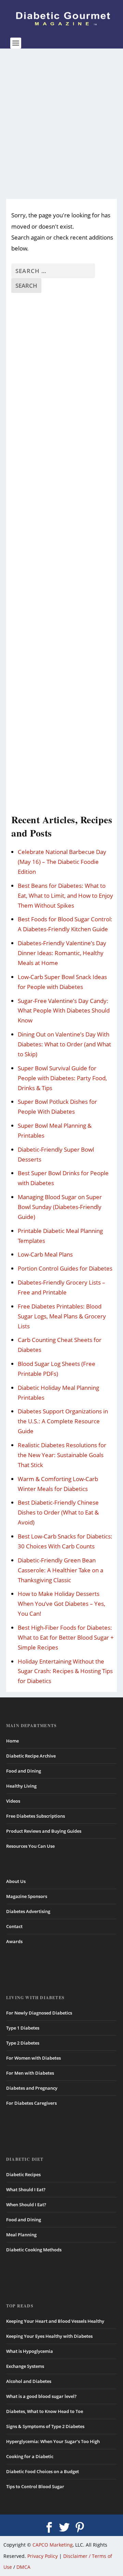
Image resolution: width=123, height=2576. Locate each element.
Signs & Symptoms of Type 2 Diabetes (45, 2426)
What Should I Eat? (26, 2189)
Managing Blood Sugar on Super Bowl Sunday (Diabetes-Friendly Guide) (60, 1207)
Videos (13, 1801)
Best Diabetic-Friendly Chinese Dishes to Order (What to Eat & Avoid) (58, 1512)
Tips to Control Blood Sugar (35, 2486)
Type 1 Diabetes (23, 2028)
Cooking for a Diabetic (30, 2456)
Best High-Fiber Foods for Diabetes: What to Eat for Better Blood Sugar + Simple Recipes (66, 1637)
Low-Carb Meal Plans (45, 1254)
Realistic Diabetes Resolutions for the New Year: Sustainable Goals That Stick (62, 1455)
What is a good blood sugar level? (41, 2396)
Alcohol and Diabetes (29, 2381)
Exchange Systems (25, 2366)
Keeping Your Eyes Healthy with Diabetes (49, 2336)
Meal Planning (21, 2235)
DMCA (23, 2567)
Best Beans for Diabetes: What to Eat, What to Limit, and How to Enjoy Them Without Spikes (65, 896)
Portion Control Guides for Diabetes (65, 1268)
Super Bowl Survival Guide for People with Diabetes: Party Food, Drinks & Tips (62, 1078)
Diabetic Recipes (23, 2174)
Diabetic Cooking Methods (34, 2250)
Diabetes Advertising (28, 1911)
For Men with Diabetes (30, 2073)
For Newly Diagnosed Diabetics (39, 2013)
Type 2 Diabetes (23, 2043)
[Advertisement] (61, 124)
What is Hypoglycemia (30, 2351)
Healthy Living (21, 1786)
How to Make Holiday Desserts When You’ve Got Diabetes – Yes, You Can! (61, 1604)
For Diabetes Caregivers (31, 2103)
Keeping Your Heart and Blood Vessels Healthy (55, 2321)
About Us (16, 1881)
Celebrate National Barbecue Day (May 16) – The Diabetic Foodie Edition (62, 862)
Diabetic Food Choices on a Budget (43, 2471)
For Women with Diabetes (33, 2058)
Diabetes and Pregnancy (32, 2088)
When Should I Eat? (26, 2205)
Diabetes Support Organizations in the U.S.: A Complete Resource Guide (63, 1421)
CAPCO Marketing (53, 2545)
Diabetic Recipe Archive (31, 1756)
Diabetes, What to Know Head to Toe (45, 2411)
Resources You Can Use (30, 1846)
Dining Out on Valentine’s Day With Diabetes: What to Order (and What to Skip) (64, 1044)
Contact (14, 1926)
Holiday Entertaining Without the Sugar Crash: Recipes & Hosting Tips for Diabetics (65, 1671)
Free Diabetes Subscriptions (36, 1816)
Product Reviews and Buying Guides (44, 1831)
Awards (14, 1941)
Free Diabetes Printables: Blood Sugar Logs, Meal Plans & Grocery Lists (62, 1316)
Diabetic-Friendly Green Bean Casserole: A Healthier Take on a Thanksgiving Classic (60, 1570)
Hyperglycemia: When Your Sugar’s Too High (53, 2441)
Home (12, 1741)
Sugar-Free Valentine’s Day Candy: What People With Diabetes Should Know (64, 1011)
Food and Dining (24, 1771)
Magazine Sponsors (27, 1896)
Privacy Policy (43, 2556)
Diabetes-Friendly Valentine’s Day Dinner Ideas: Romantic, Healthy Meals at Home (62, 953)
